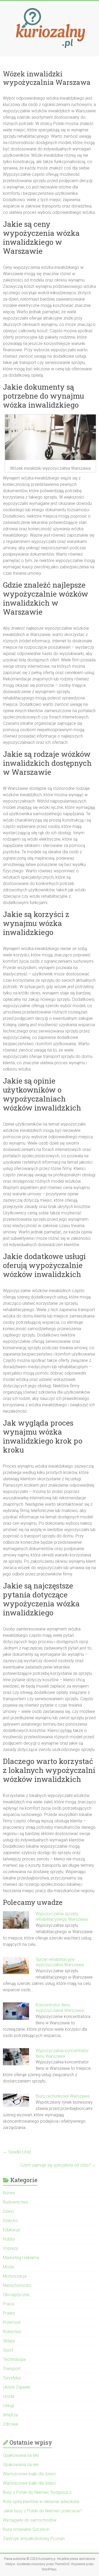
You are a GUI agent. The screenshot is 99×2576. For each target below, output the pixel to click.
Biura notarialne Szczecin (26, 2529)
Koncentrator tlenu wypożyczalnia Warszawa (60, 2008)
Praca (8, 2304)
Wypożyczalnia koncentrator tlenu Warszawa (62, 2053)
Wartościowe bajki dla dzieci (29, 2474)
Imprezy (11, 2248)
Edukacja (11, 2230)
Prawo (9, 2313)
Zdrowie (11, 2424)
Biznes (9, 2193)
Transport (12, 2369)
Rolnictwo (12, 2332)
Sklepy (9, 2341)
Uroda (9, 2396)
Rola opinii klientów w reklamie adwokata (41, 2502)
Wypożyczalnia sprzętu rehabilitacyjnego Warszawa (62, 1916)
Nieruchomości (17, 2285)
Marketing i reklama (21, 2258)
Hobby (9, 2239)
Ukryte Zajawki (16, 2387)
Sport (8, 2350)
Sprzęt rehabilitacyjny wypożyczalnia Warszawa (60, 1962)
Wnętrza (10, 2415)
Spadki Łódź (17, 2152)
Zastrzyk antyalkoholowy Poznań (34, 2539)
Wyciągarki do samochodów (30, 2520)
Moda (8, 2267)
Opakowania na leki (21, 2455)
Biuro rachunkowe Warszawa (63, 2096)
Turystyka (12, 2378)
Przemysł (12, 2322)
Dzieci (8, 2211)
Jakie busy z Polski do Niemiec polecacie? (43, 2511)
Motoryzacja (15, 2276)
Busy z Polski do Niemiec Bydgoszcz (37, 2492)
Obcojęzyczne (16, 2295)
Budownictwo (16, 2202)
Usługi (8, 2406)
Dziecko (10, 2221)
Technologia (14, 2359)
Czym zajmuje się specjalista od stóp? (58, 2165)
